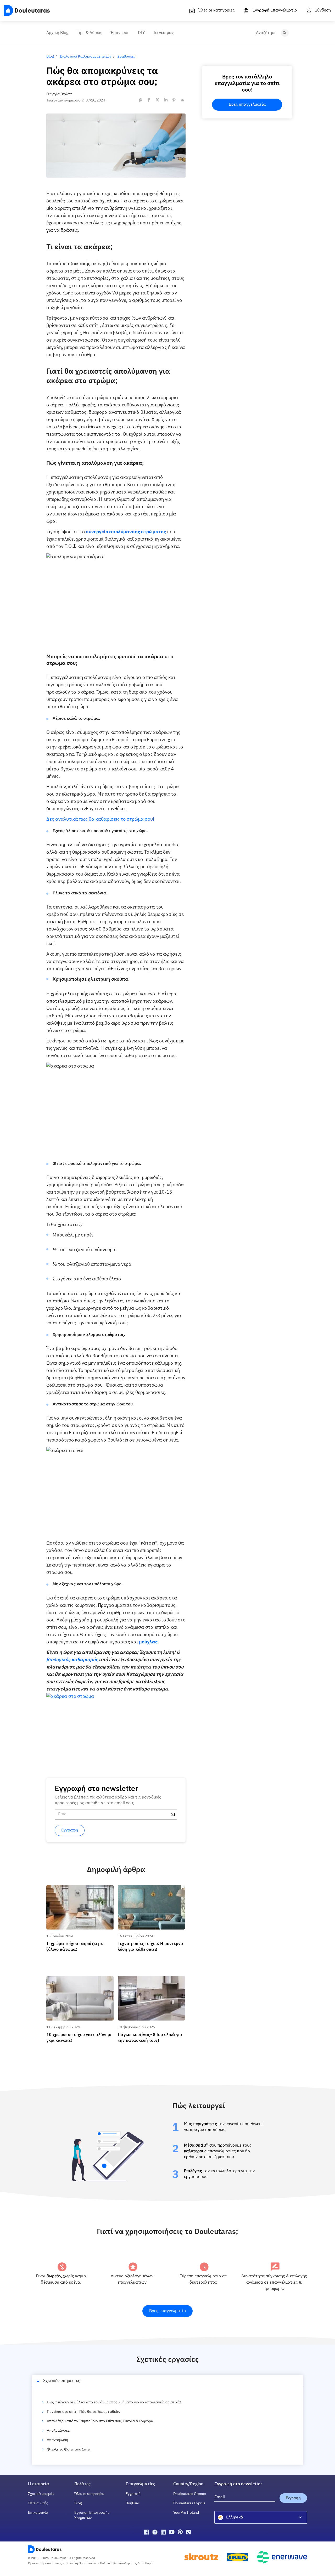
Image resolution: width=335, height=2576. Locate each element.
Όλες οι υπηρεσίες (89, 2494)
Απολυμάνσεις (59, 2431)
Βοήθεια (133, 2503)
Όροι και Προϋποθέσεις (45, 2563)
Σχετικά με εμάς (41, 2494)
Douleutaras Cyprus (189, 2503)
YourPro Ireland (186, 2513)
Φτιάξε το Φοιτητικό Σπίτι (69, 2449)
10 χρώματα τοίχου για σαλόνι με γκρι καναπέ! (78, 1981)
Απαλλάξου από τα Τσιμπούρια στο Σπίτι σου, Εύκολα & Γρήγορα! (101, 2421)
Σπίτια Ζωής (38, 2503)
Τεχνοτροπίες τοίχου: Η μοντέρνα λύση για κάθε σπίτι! (151, 1890)
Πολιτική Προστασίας (81, 2563)
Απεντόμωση (57, 2440)
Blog (78, 2503)
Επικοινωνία (38, 2513)
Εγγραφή (133, 2494)
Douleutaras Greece (190, 2494)
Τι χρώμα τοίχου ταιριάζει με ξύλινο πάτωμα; (77, 1890)
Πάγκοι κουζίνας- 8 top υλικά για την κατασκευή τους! (149, 1981)
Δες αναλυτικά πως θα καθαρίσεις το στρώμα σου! (100, 819)
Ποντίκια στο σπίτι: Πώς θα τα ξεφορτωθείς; (83, 2412)
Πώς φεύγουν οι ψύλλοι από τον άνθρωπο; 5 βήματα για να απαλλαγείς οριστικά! (114, 2402)
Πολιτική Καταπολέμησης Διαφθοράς (127, 2563)
